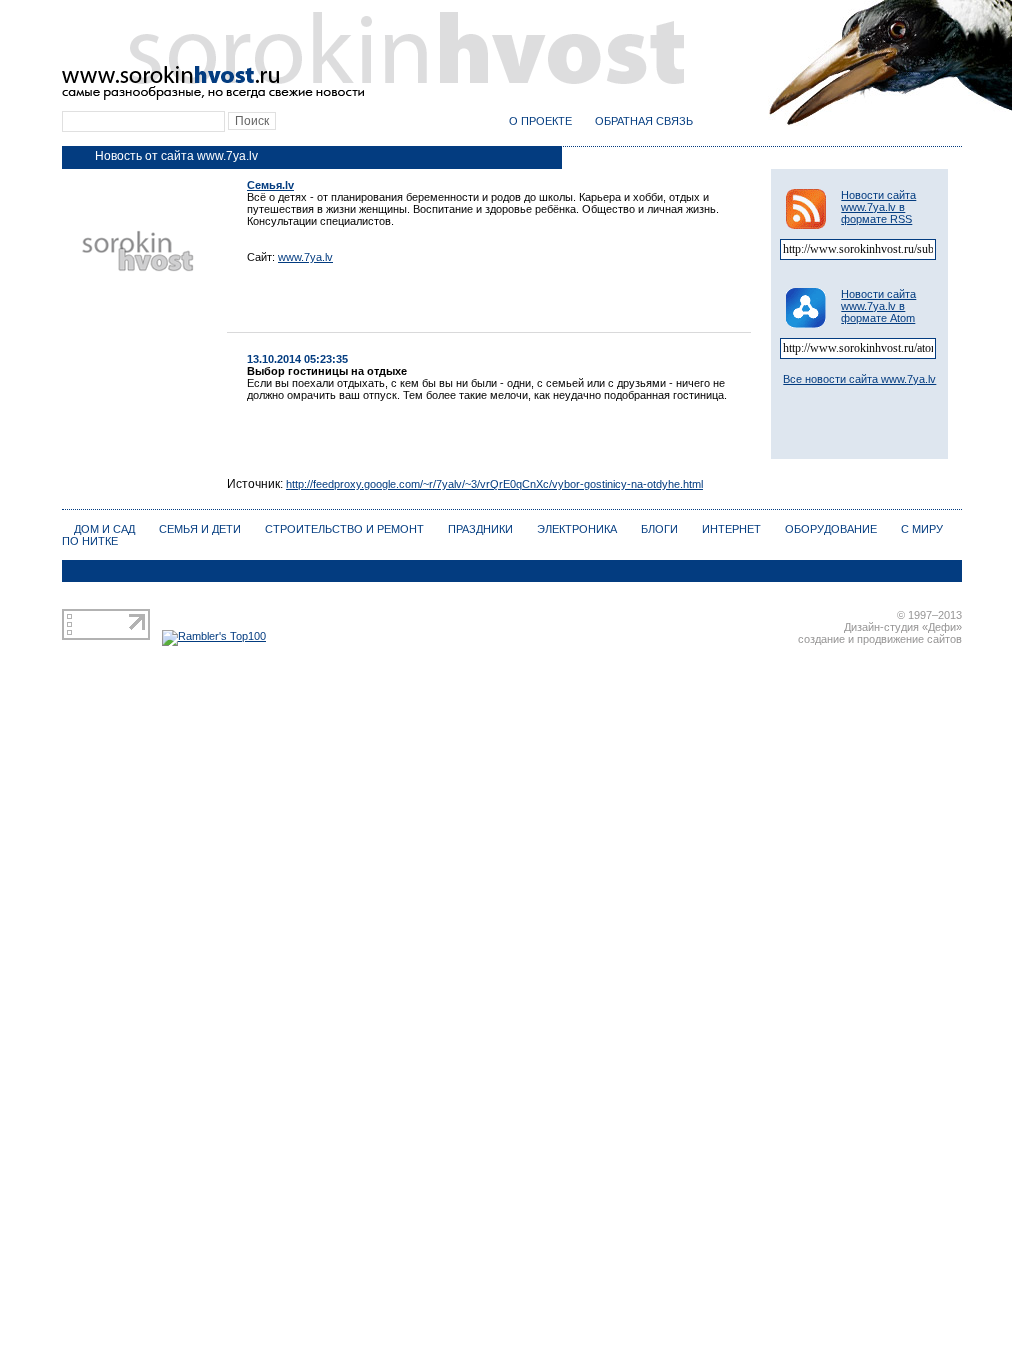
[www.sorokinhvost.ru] (373, 96)
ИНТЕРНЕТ (731, 529)
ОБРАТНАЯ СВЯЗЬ (644, 121)
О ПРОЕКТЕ (540, 121)
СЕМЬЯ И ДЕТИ (200, 529)
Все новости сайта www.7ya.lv (859, 379)
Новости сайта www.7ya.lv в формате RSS (878, 207)
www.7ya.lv (305, 257)
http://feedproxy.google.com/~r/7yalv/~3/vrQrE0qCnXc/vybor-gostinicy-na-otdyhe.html (494, 484)
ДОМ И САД (104, 529)
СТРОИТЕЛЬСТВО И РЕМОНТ (344, 529)
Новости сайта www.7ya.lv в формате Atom (878, 306)
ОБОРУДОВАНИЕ (831, 529)
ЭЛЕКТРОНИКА (577, 529)
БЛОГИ (659, 529)
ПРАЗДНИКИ (480, 529)
